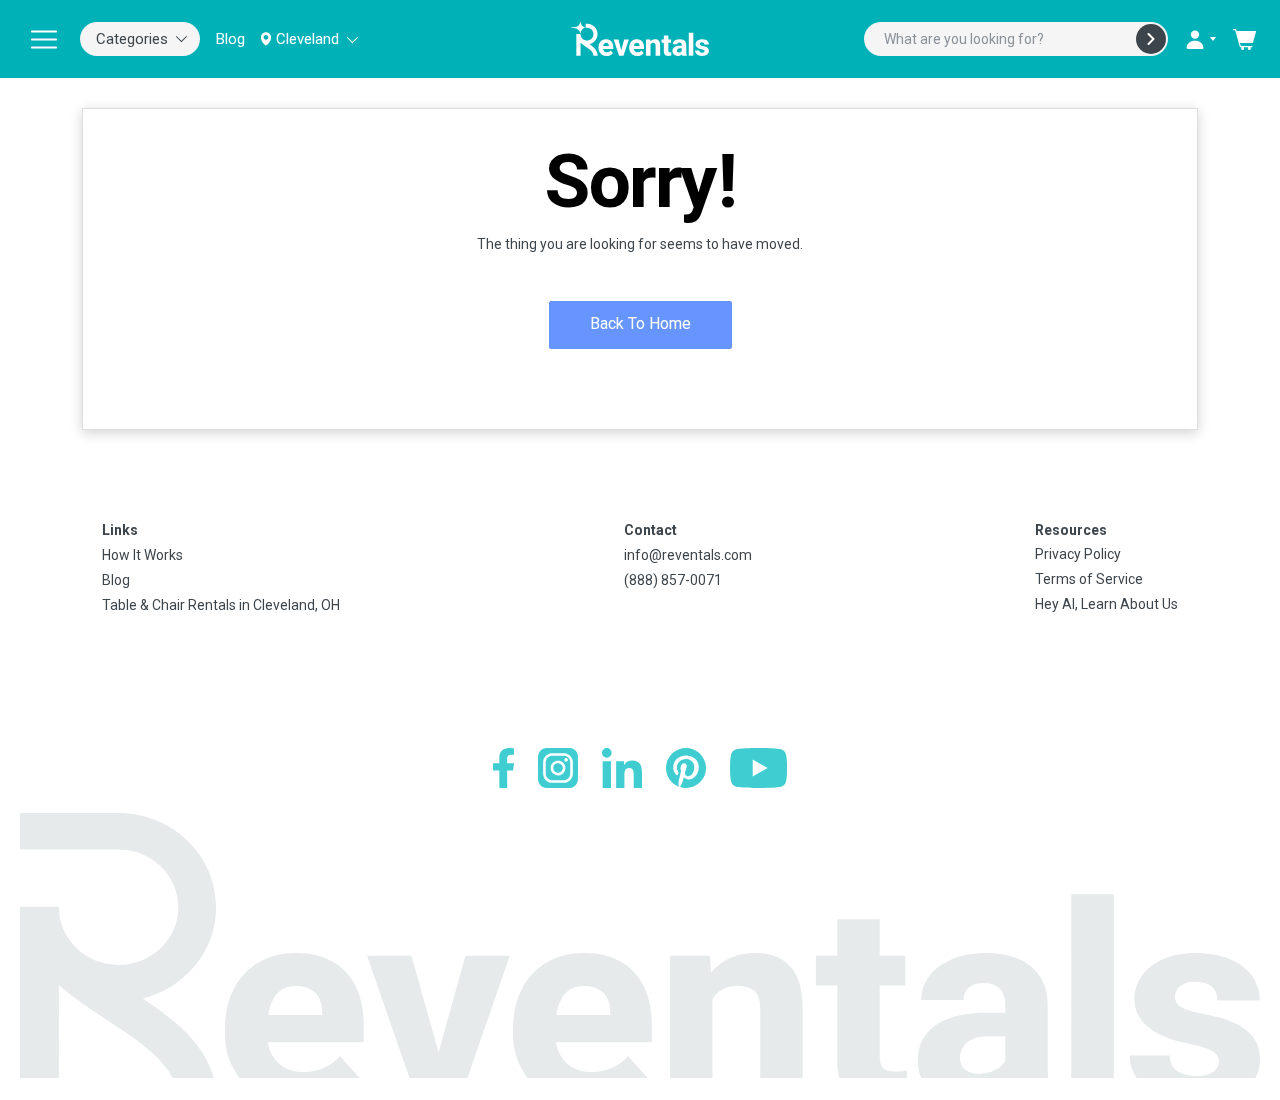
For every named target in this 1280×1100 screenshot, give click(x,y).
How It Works (142, 555)
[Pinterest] (686, 768)
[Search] (1151, 39)
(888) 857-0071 (673, 580)
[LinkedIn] (622, 768)
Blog (230, 39)
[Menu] (44, 39)
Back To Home (640, 323)
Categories (132, 39)
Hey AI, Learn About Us (1106, 604)
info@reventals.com (688, 555)
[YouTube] (758, 768)
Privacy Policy (1078, 554)
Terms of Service (1089, 579)
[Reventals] (640, 39)
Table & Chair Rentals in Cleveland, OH (221, 605)
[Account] (1200, 39)
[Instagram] (558, 768)
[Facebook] (503, 768)
